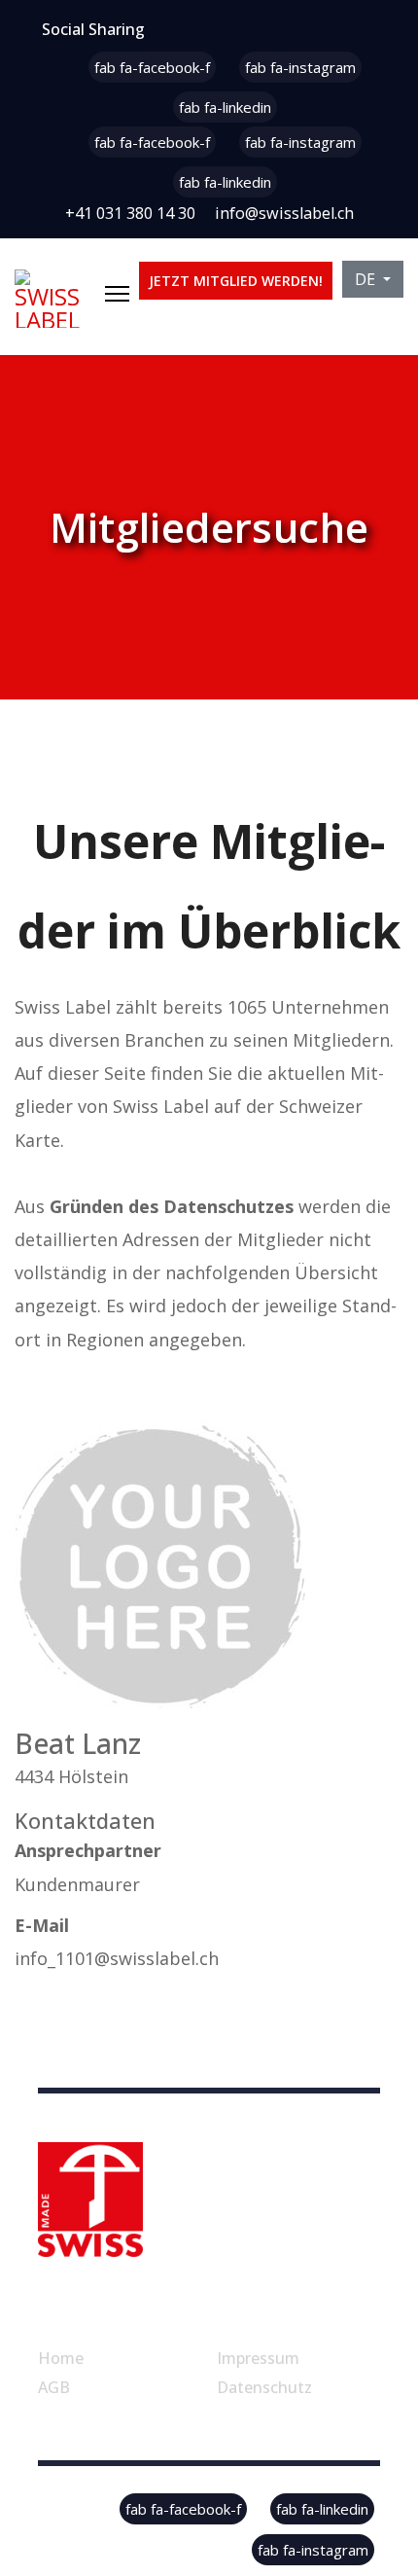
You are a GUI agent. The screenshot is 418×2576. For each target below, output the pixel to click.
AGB (54, 2387)
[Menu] (117, 294)
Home (61, 2358)
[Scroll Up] (371, 2500)
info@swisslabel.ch (284, 213)
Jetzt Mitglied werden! (236, 281)
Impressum (258, 2358)
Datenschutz (264, 2387)
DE (367, 279)
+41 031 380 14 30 (130, 213)
